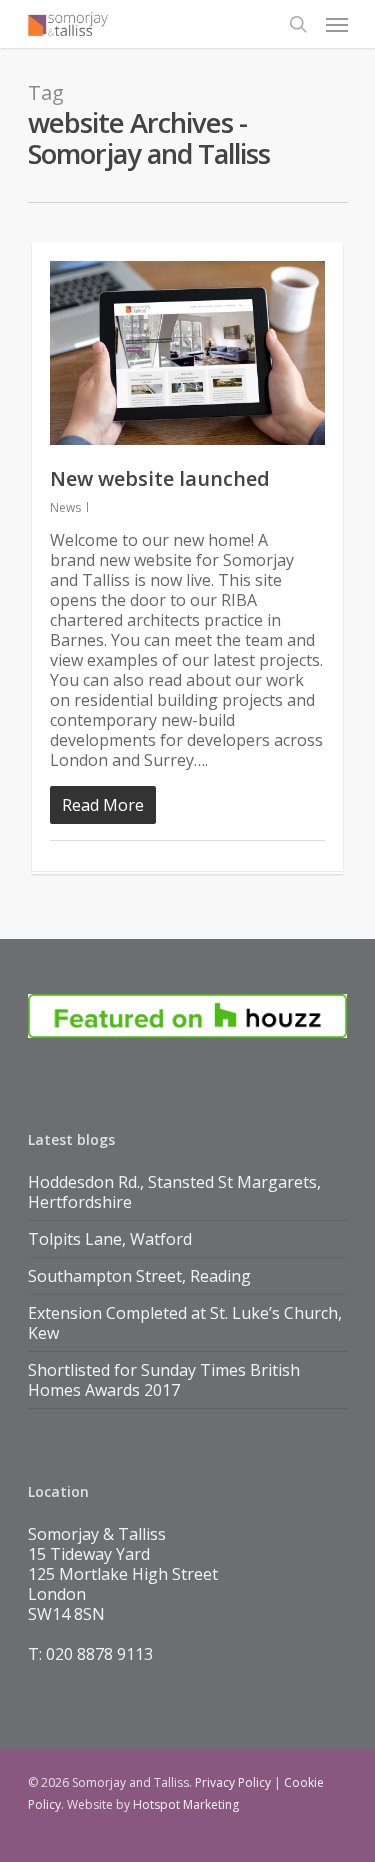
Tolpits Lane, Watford (110, 1239)
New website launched (160, 478)
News (65, 507)
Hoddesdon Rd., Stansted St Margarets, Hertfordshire (174, 1192)
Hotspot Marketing (186, 1804)
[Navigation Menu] (337, 24)
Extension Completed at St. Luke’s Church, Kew (185, 1323)
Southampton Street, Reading (139, 1276)
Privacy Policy (233, 1782)
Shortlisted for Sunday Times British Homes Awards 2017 (164, 1380)
